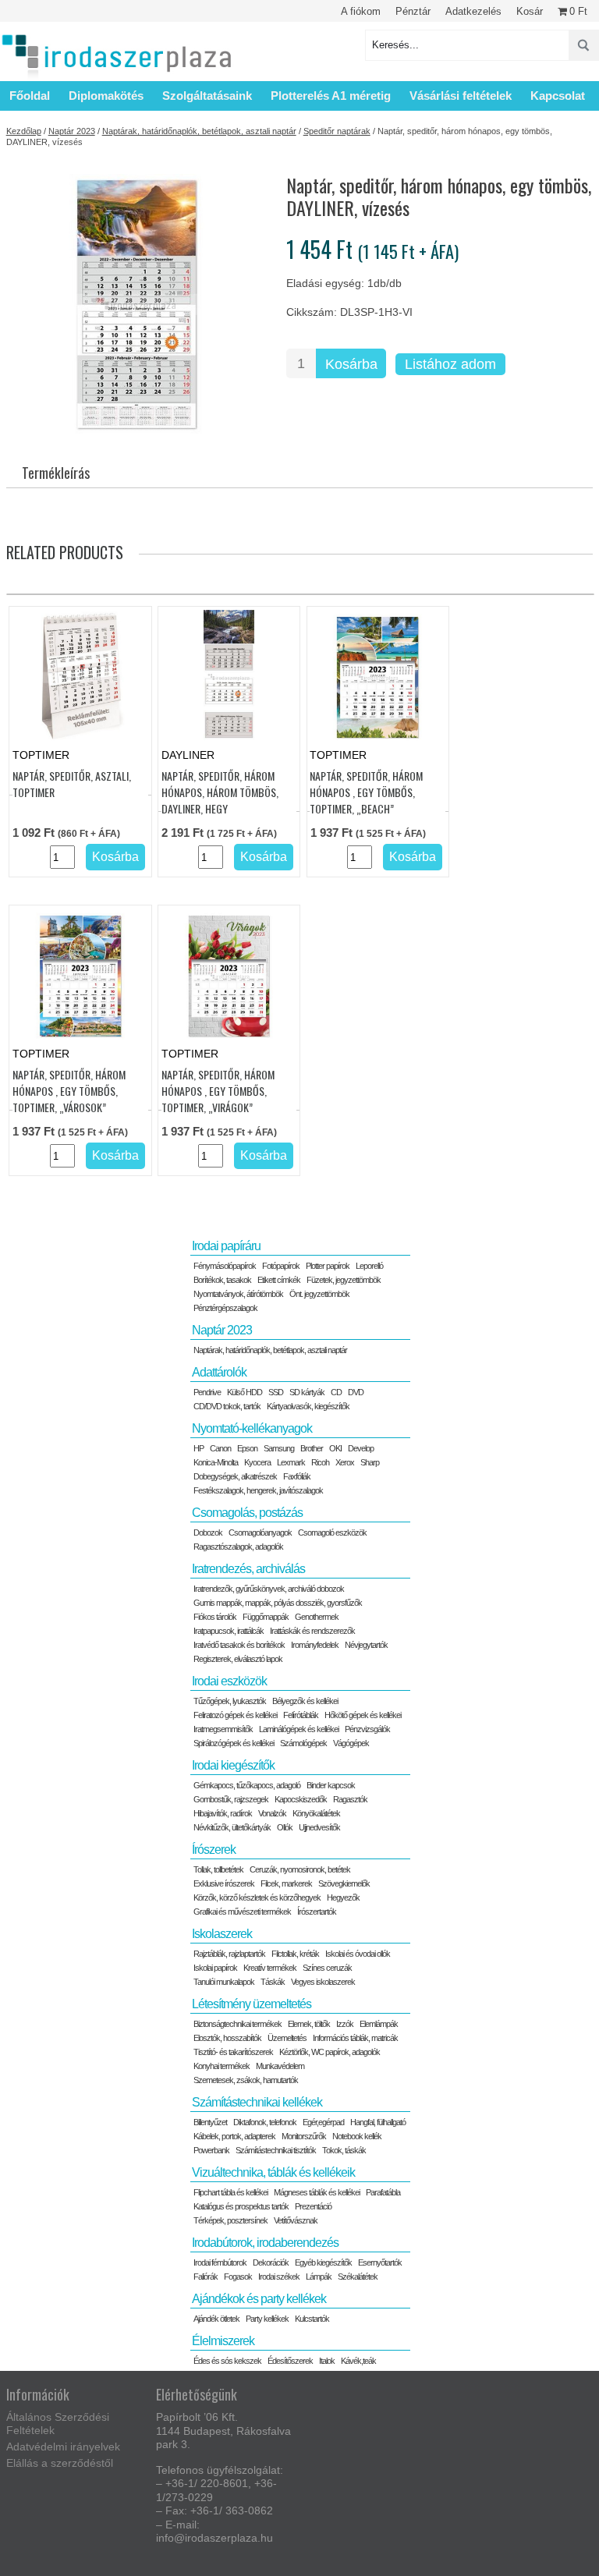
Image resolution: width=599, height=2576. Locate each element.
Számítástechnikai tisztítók (276, 2150)
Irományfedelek (315, 1645)
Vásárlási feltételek (461, 96)
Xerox (345, 1462)
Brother (312, 1448)
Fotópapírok (281, 1266)
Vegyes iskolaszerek (323, 1982)
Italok (327, 2361)
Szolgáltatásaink (207, 96)
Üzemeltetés (287, 2038)
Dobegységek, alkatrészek (235, 1476)
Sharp (370, 1462)
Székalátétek (358, 2277)
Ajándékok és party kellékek (259, 2299)
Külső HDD (245, 1392)
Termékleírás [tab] (56, 473)
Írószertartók (317, 1912)
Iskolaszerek (222, 1934)
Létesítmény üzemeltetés (252, 2004)
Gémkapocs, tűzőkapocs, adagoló (247, 1785)
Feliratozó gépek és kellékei (235, 1715)
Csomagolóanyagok (260, 1532)
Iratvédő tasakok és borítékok (239, 1645)
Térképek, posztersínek (230, 2220)
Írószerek (214, 1850)
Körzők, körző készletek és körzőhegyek (257, 1897)
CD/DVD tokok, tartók (227, 1406)
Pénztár (413, 11)
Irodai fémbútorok (220, 2262)
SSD (276, 1392)
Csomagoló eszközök (332, 1532)
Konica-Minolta (216, 1462)
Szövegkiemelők (344, 1883)
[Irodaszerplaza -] (117, 57)
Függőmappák (266, 1617)
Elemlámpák (379, 2024)
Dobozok (208, 1532)
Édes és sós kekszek (227, 2361)
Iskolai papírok (215, 1968)
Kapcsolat (558, 96)
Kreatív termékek (270, 1968)
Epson (247, 1448)
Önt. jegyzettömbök (319, 1294)
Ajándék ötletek (216, 2319)
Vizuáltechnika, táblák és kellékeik (273, 2172)
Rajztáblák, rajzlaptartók (229, 1954)
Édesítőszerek (290, 2361)
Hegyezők (343, 1897)
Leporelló (369, 1266)
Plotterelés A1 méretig (331, 96)
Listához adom (450, 364)
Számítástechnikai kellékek (257, 2102)
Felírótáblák (301, 1715)
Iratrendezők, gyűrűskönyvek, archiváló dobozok (269, 1589)
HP (198, 1448)
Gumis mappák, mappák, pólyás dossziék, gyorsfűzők (278, 1603)
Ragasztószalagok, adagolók (238, 1547)
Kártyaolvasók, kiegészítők (308, 1406)
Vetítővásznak (296, 2220)
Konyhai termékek (222, 2066)
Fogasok (238, 2277)
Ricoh (320, 1462)
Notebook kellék (357, 2136)
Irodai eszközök (229, 1681)
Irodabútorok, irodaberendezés (265, 2243)
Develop (361, 1448)
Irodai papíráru (226, 1246)
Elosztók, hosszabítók (227, 2038)
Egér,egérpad (323, 2122)
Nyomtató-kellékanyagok (252, 1428)
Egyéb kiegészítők (323, 2262)
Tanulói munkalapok (224, 1982)
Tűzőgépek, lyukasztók (230, 1701)
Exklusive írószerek (224, 1883)
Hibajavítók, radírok (223, 1813)
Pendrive (207, 1392)
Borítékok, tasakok (222, 1280)
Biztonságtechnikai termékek (237, 2024)
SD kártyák (307, 1392)
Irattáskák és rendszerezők (312, 1631)
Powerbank (211, 2150)
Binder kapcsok (331, 1785)
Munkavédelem (280, 2066)
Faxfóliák (297, 1476)
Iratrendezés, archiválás (248, 1569)
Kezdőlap (24, 131)
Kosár (530, 11)
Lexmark (291, 1462)
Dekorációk (271, 2262)
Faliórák (206, 2277)
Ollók (285, 1827)
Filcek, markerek (286, 1883)
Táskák (273, 1982)
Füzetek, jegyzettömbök (344, 1280)
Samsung (279, 1448)
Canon (220, 1448)
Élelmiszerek (223, 2341)
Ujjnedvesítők (319, 1827)
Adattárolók (219, 1372)
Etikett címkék (279, 1280)
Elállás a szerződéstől (60, 2463)
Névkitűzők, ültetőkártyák (232, 1827)
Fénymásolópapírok (225, 1266)
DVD (356, 1392)
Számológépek (303, 1743)
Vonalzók (272, 1813)
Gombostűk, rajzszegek (231, 1799)
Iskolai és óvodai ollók (358, 1954)
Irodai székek (279, 2277)
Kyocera (257, 1462)
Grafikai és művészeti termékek (242, 1912)
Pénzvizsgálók (367, 1729)
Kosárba (351, 364)
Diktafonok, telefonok (265, 2122)
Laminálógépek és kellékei (299, 1729)
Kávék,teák (358, 2361)
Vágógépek (351, 1743)
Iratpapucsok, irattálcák (229, 1631)
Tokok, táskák (344, 2150)
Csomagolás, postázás (247, 1513)
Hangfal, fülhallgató (378, 2122)
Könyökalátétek (316, 1813)
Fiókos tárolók (215, 1617)
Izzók (345, 2024)
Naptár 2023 (72, 131)
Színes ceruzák (327, 1968)
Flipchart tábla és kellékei (230, 2192)
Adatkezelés (473, 11)
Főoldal (30, 96)
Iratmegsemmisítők (223, 1729)
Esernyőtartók (380, 2262)
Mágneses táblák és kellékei (317, 2192)
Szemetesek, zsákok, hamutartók (246, 2080)
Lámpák (319, 2277)
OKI (335, 1448)
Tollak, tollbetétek (218, 1869)
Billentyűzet (210, 2122)
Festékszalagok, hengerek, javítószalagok (258, 1490)
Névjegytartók (366, 1645)
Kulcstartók (312, 2319)
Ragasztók (350, 1799)
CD (336, 1392)
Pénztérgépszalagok (225, 1308)
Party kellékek (267, 2319)
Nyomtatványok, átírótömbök (238, 1294)
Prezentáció (313, 2206)
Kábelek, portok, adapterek (234, 2136)
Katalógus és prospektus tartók (241, 2206)
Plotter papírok (328, 1266)
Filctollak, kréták (295, 1954)
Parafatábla (383, 2192)
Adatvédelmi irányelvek (63, 2447)
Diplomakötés (106, 96)
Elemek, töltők (309, 2024)
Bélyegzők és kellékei (305, 1701)
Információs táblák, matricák (355, 2038)
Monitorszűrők (304, 2136)
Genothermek (317, 1617)
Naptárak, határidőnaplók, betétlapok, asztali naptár (199, 131)
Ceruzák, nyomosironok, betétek (300, 1869)
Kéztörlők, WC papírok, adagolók (330, 2052)
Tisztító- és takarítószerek (233, 2052)
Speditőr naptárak (337, 131)
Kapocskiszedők (301, 1799)
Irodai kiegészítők (233, 1765)
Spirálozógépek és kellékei (234, 1743)
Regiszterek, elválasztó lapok (238, 1659)
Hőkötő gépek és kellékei (363, 1715)
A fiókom (361, 11)
